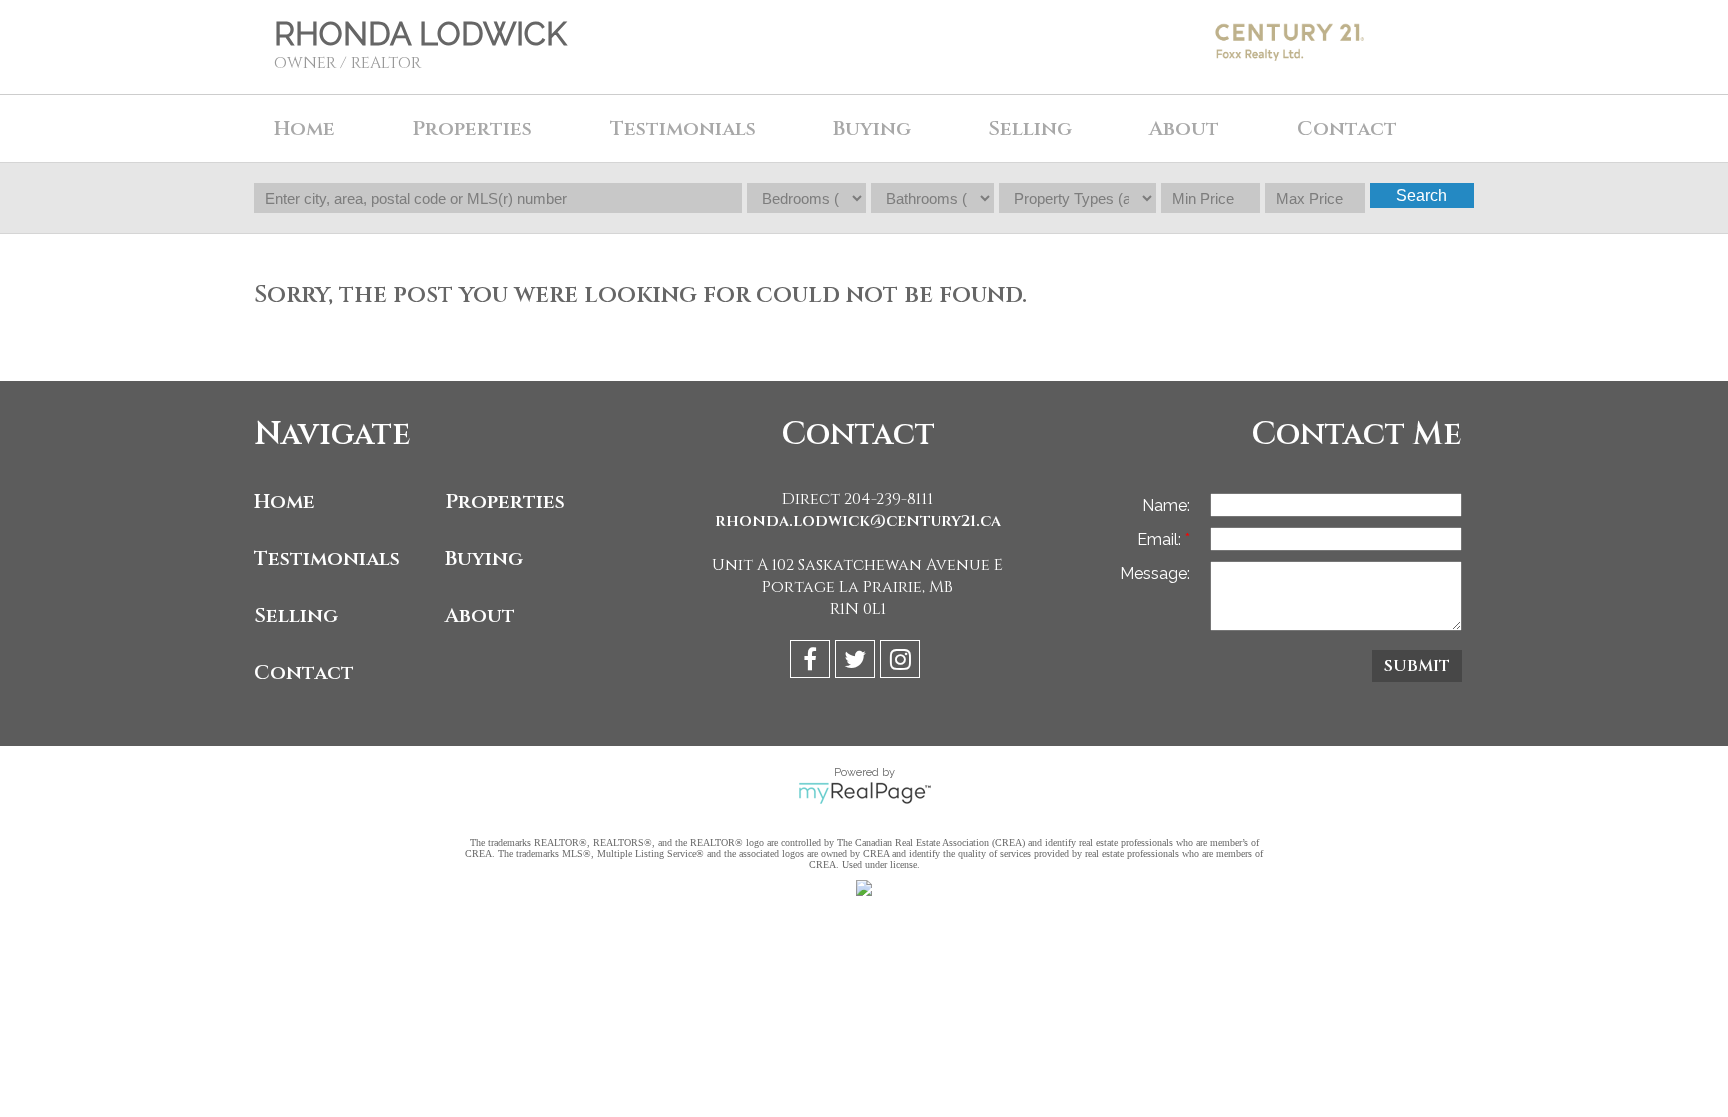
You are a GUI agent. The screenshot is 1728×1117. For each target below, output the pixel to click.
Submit (1417, 666)
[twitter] (857, 662)
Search (1421, 195)
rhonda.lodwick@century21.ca (858, 521)
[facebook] (812, 662)
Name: (1166, 505)
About (480, 615)
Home (304, 128)
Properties (505, 501)
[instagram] (902, 662)
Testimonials (683, 128)
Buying (484, 558)
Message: (1155, 573)
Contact (1347, 128)
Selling (296, 615)
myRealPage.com (864, 793)
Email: (1161, 539)
